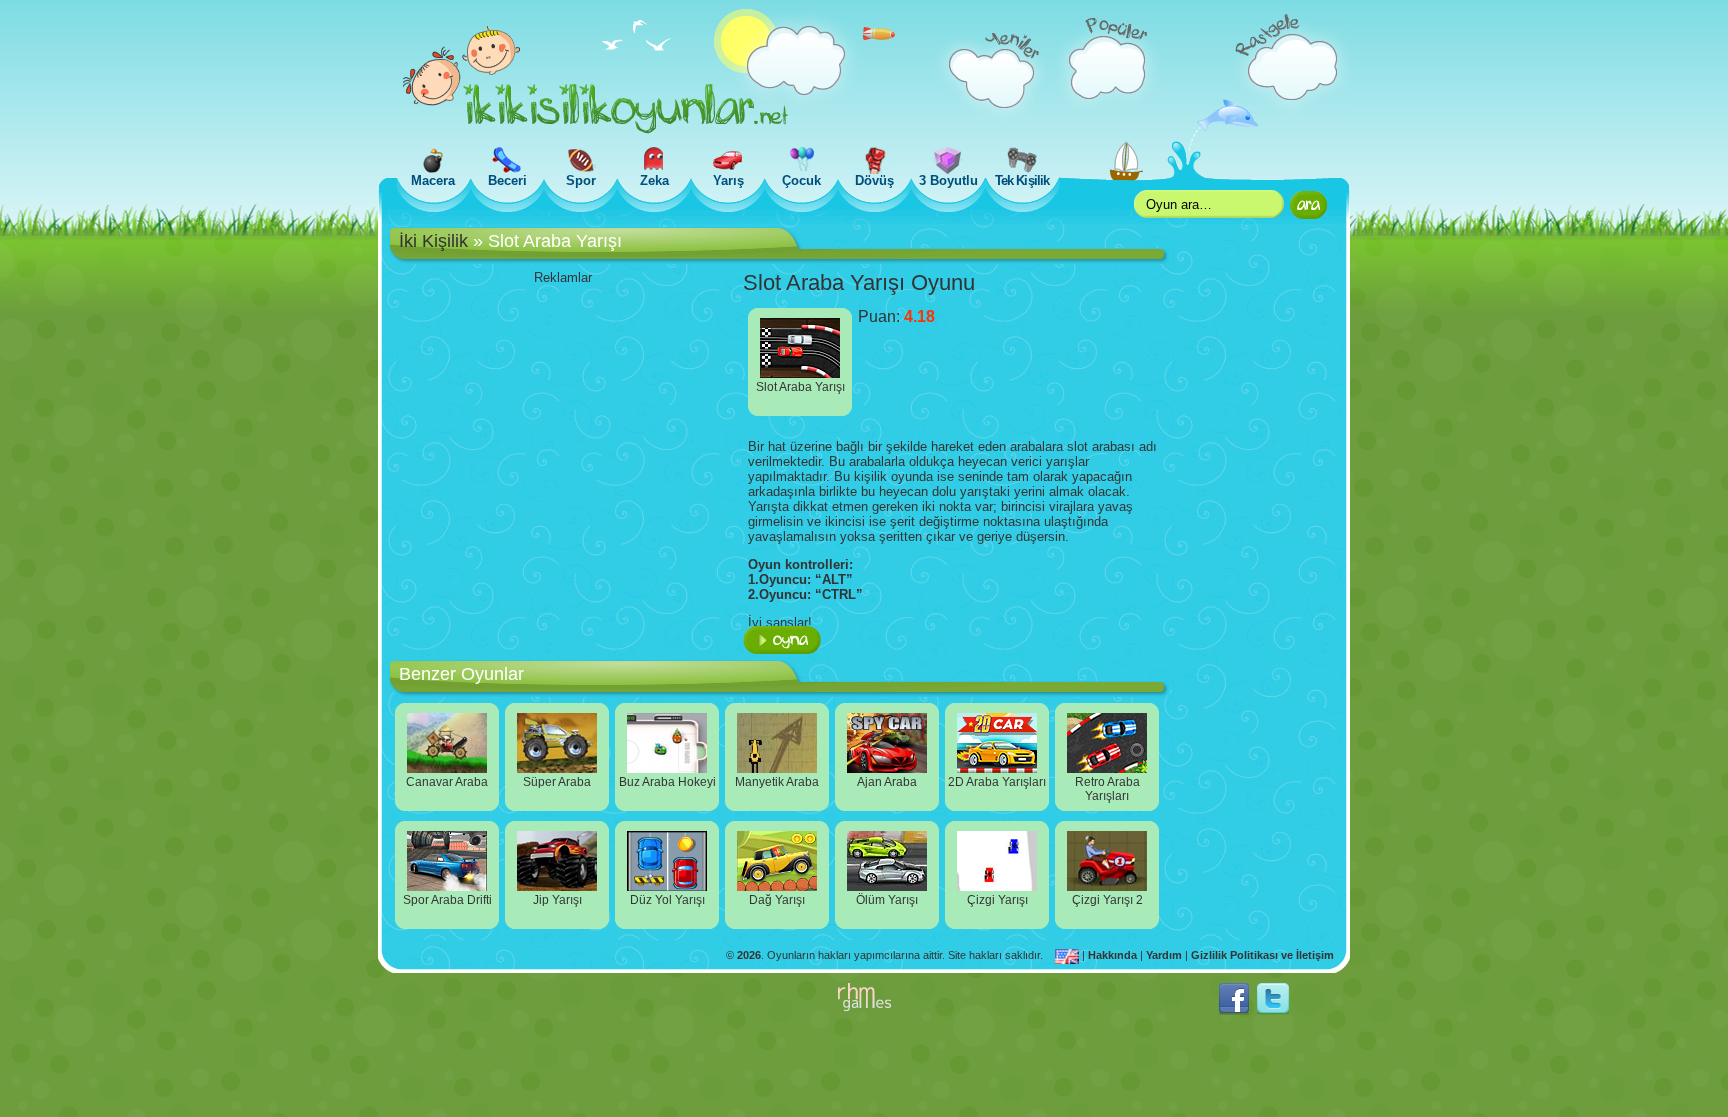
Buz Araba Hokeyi (667, 782)
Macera (433, 180)
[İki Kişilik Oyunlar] (595, 129)
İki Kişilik (433, 241)
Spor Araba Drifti (447, 900)
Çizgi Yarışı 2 (1107, 900)
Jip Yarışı (557, 900)
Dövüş (874, 180)
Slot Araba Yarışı (800, 387)
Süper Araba (557, 782)
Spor (581, 180)
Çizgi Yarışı (997, 900)
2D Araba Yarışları (997, 782)
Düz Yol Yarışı (667, 900)
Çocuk (801, 180)
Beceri (507, 180)
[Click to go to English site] (1068, 955)
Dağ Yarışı (777, 900)
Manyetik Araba (777, 782)
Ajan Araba (887, 782)
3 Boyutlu (948, 180)
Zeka (654, 180)
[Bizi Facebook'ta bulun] (1234, 1011)
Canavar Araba (447, 782)
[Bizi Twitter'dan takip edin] (1273, 1011)
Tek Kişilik (1021, 180)
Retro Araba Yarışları (1107, 789)
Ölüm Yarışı (887, 900)
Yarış (728, 180)
